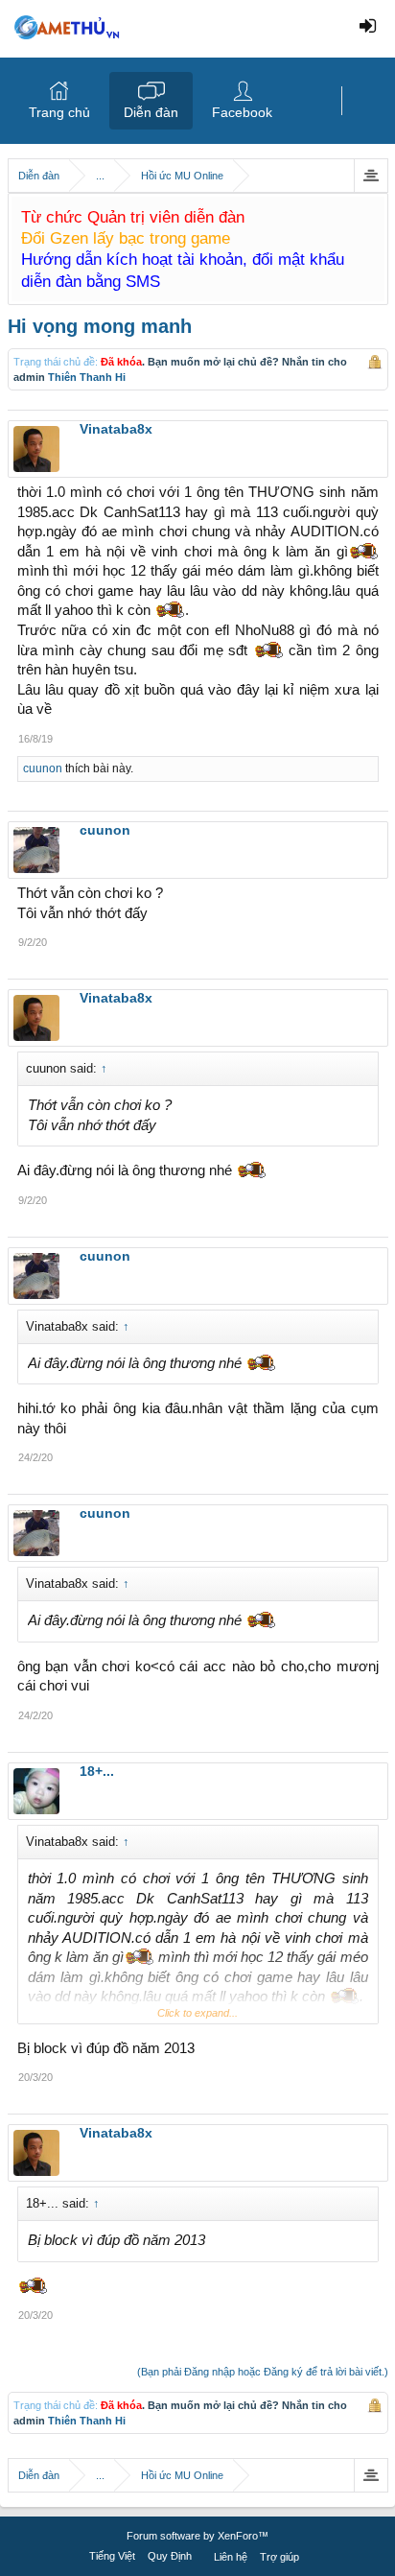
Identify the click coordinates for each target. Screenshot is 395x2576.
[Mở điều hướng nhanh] (371, 176)
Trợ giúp (279, 2557)
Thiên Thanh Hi (87, 377)
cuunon (43, 768)
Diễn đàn (151, 112)
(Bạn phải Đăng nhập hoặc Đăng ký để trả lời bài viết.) (263, 2372)
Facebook (242, 112)
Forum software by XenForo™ (197, 2536)
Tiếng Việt (112, 2556)
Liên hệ (231, 2557)
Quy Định (170, 2556)
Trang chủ (59, 112)
